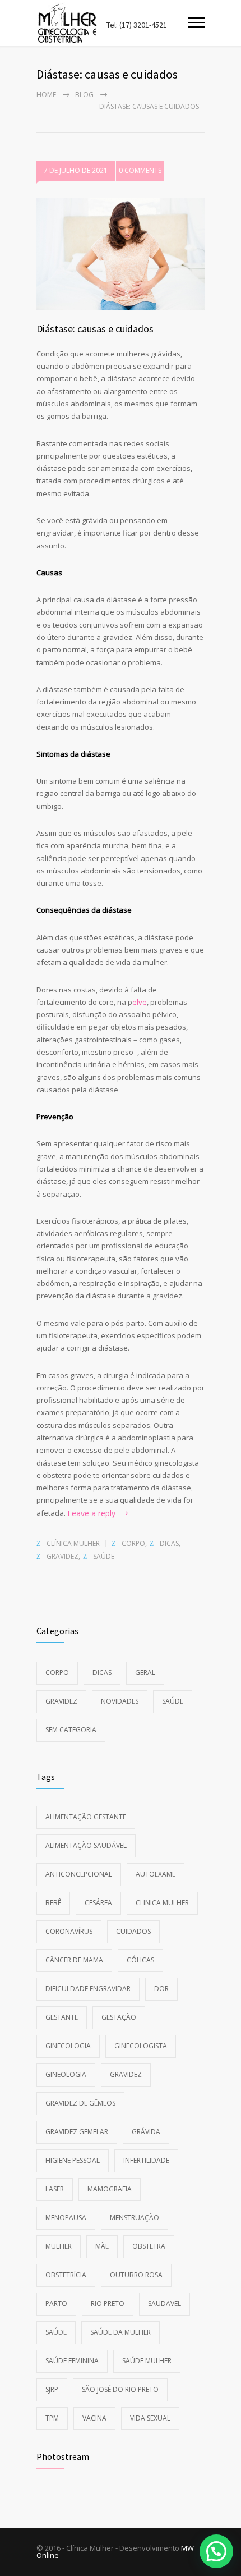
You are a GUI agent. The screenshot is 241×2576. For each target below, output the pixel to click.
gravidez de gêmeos (80, 2103)
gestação (119, 2017)
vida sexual (150, 2418)
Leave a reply (91, 1513)
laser (55, 2189)
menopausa (66, 2218)
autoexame (156, 1874)
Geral (145, 1673)
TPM (52, 2418)
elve (140, 1002)
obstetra (149, 2246)
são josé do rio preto (120, 2389)
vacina (94, 2418)
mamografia (110, 2189)
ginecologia (68, 2046)
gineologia (66, 2074)
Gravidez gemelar (77, 2132)
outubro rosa (136, 2275)
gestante (62, 2017)
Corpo (133, 1543)
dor (161, 1989)
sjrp (52, 2389)
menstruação (135, 2218)
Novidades (120, 1701)
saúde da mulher (121, 2332)
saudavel (164, 2303)
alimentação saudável (86, 1845)
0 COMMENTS (140, 170)
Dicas (169, 1543)
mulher (59, 2246)
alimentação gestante (86, 1817)
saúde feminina (72, 2361)
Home (46, 95)
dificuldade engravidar (88, 1989)
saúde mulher (147, 2361)
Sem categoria (71, 1730)
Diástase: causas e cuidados (95, 329)
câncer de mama (74, 1960)
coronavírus (69, 1931)
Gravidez (62, 1556)
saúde (56, 2332)
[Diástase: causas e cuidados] (121, 254)
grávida (146, 2132)
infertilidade (146, 2160)
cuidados (133, 1931)
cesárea (98, 1903)
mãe (102, 2246)
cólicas (140, 1960)
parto (56, 2303)
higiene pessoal (73, 2160)
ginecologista (141, 2046)
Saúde (104, 1556)
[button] (216, 2551)
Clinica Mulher (162, 1903)
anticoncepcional (79, 1874)
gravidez (126, 2074)
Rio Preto (108, 2303)
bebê (53, 1903)
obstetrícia (66, 2275)
